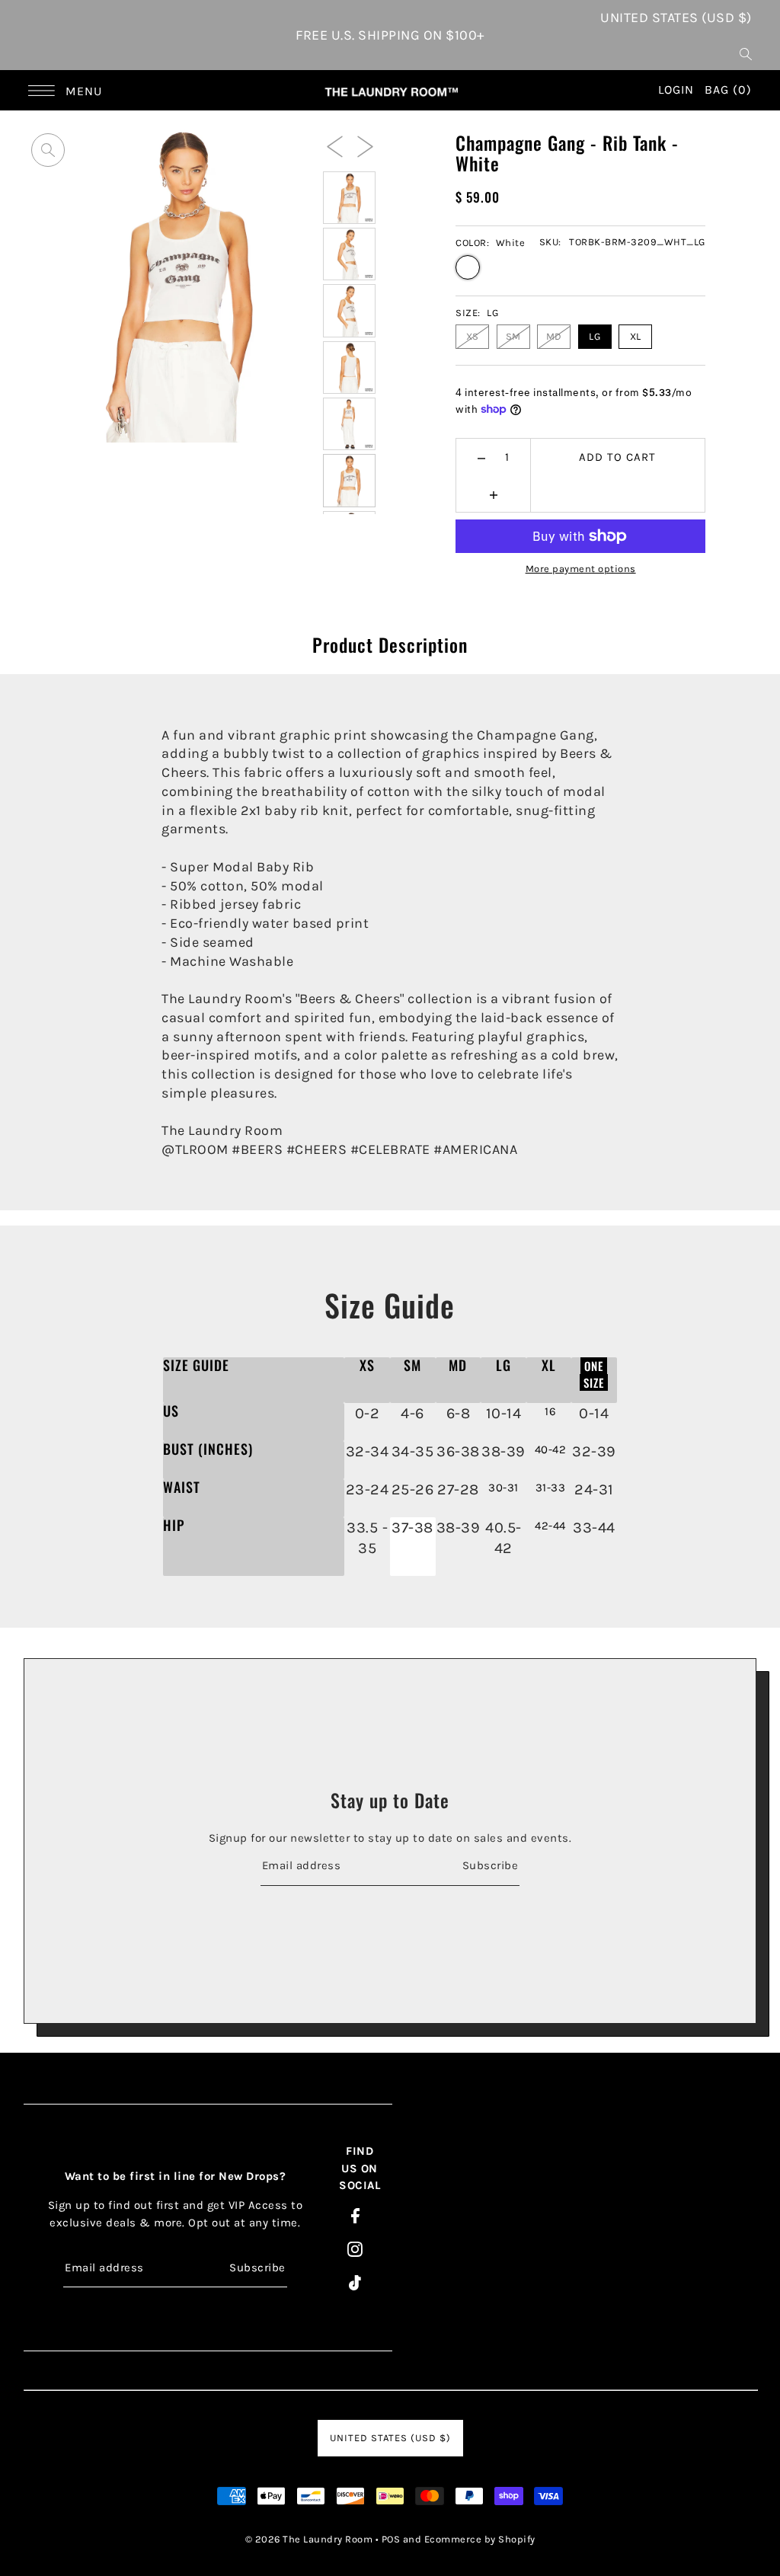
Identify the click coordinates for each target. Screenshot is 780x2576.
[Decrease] (482, 457)
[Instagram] (355, 2249)
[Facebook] (355, 2215)
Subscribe (490, 1865)
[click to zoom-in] (48, 150)
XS (473, 336)
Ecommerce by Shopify (480, 2539)
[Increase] (493, 494)
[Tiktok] (355, 2282)
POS (391, 2539)
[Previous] (335, 145)
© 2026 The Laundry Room (309, 2539)
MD (554, 336)
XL (636, 336)
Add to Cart (617, 457)
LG (595, 336)
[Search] (746, 53)
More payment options (581, 569)
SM (513, 336)
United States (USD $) (676, 18)
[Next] (365, 145)
